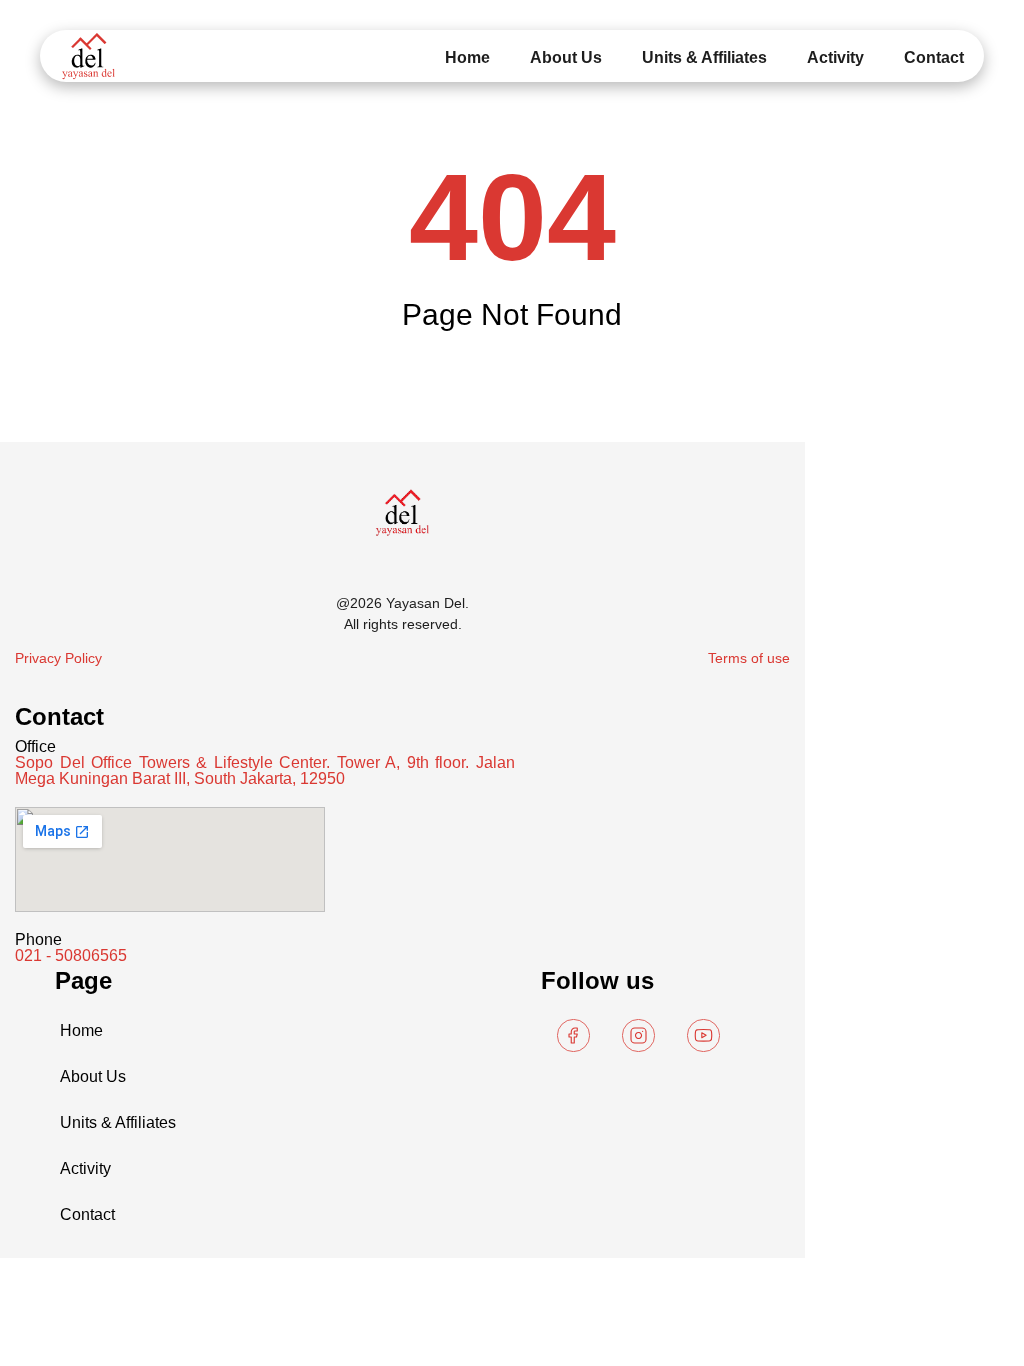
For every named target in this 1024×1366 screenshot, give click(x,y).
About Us (566, 57)
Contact (934, 57)
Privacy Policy (58, 658)
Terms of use (749, 658)
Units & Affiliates (704, 57)
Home (467, 57)
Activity (835, 57)
